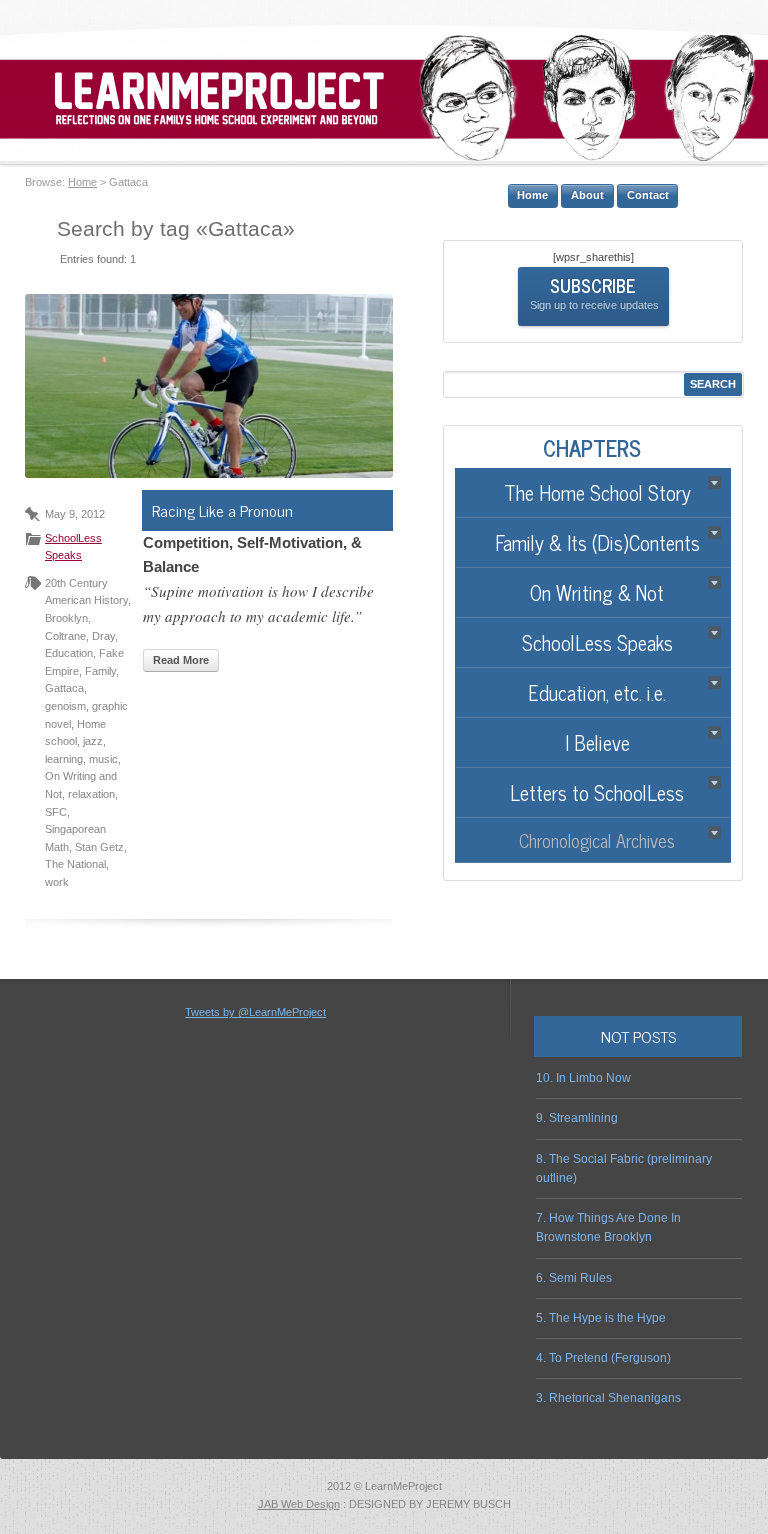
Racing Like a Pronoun (222, 510)
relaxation (91, 794)
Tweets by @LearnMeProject (255, 1012)
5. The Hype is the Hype (601, 1318)
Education (69, 653)
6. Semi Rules (574, 1278)
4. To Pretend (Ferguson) (603, 1358)
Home (82, 182)
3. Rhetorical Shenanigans (608, 1398)
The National (75, 864)
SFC (56, 812)
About (587, 195)
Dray (103, 636)
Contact (648, 195)
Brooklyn (66, 618)
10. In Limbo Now (583, 1078)
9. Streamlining (577, 1118)
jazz (93, 741)
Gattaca (64, 688)
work (57, 882)
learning (64, 759)
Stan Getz (99, 847)
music (103, 759)
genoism (65, 706)
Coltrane (65, 636)
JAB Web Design (299, 1504)
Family (100, 671)
